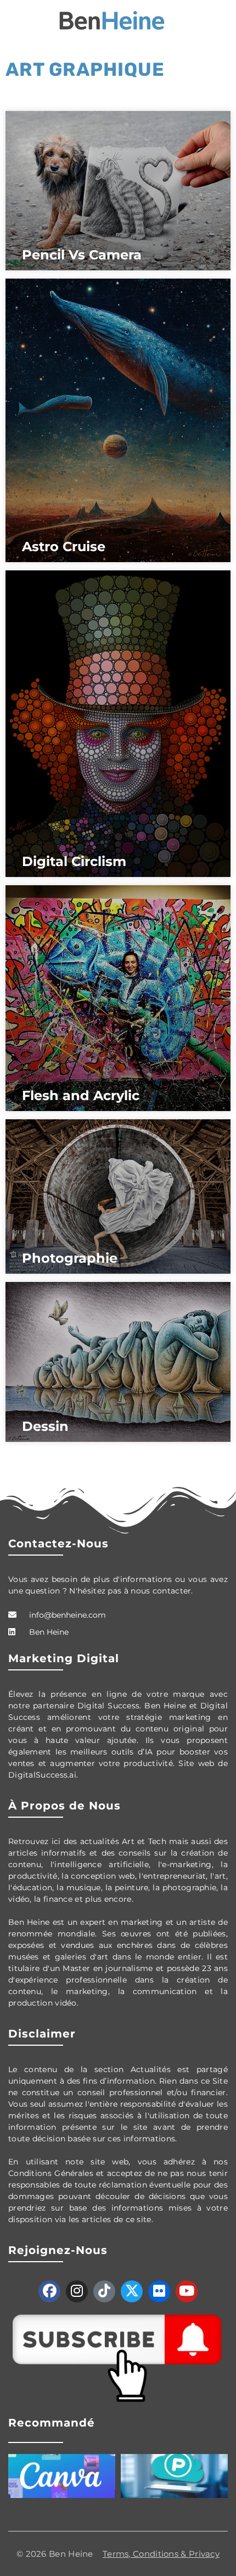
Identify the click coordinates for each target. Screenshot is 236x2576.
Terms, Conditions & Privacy (161, 2554)
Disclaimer (42, 2034)
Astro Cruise (64, 546)
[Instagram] (77, 2291)
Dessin (45, 1426)
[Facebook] (49, 2291)
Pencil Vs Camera (82, 255)
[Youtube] (187, 2291)
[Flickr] (159, 2291)
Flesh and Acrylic (81, 1095)
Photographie (70, 1258)
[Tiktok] (104, 2291)
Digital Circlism (74, 861)
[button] (13, 21)
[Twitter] (132, 2291)
